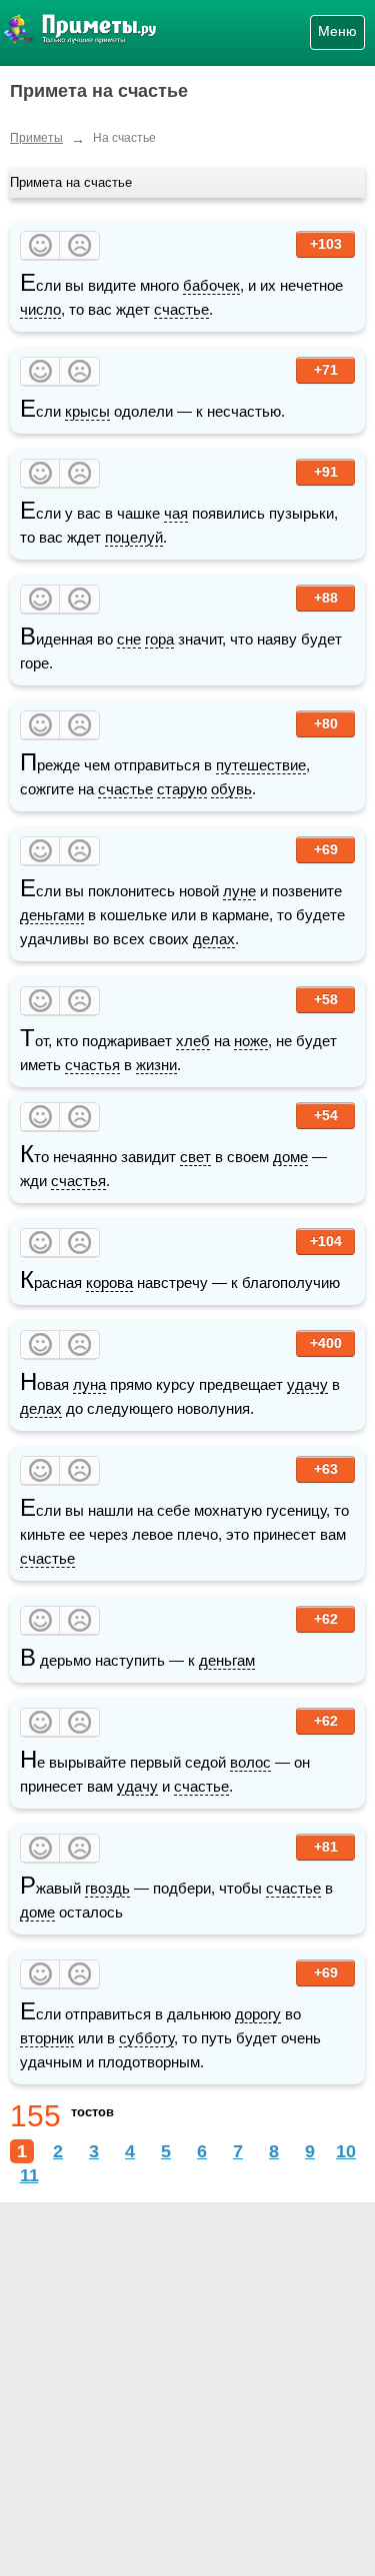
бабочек (211, 285)
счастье (181, 309)
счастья (92, 1065)
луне (239, 891)
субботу (146, 2038)
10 (346, 2151)
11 (29, 2175)
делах (214, 939)
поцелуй (134, 537)
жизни (156, 1065)
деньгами (52, 915)
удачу (307, 1384)
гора (159, 639)
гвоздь (107, 1888)
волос (250, 1762)
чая (176, 513)
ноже (251, 1041)
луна (89, 1384)
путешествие (261, 765)
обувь (231, 789)
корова (109, 1283)
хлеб (193, 1041)
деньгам (227, 1660)
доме (290, 1157)
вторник (47, 2038)
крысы (87, 411)
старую (182, 789)
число (40, 309)
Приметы (36, 138)
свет (195, 1157)
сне (129, 639)
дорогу (258, 2014)
